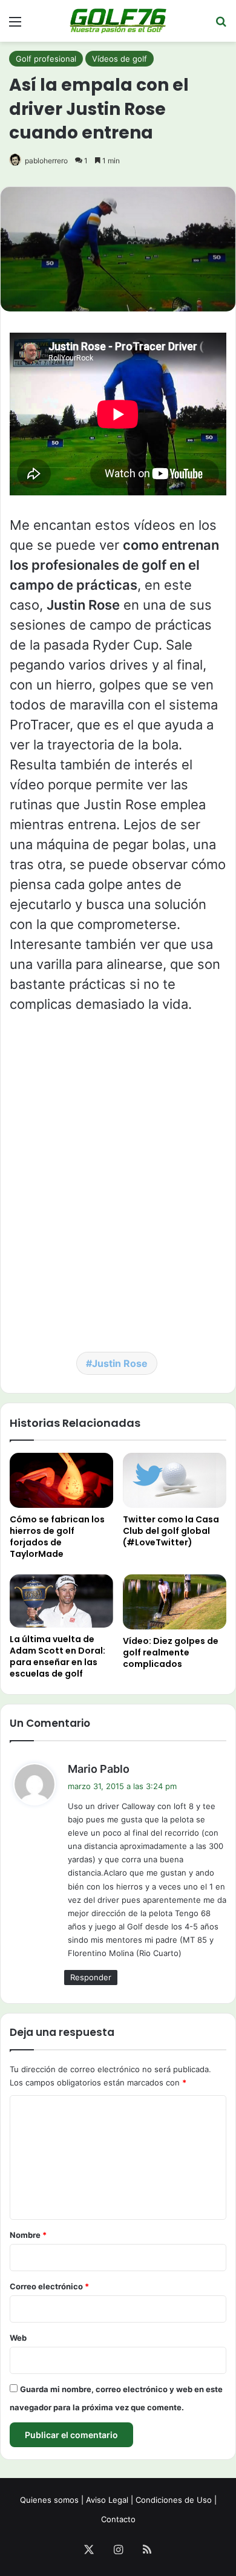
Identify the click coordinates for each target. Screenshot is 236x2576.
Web (18, 2338)
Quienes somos (49, 2500)
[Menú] (15, 26)
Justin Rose (120, 1363)
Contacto (118, 2519)
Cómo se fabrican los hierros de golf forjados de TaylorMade (57, 1537)
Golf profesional (46, 59)
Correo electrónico (49, 2286)
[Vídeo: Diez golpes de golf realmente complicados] (175, 1602)
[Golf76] (118, 21)
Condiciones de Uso (174, 2500)
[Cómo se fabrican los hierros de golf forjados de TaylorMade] (61, 1480)
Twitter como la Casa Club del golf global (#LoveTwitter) (171, 1531)
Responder (91, 1977)
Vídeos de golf (120, 59)
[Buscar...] (221, 26)
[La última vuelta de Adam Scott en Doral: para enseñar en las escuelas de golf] (61, 1601)
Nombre (28, 2235)
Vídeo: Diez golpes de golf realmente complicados (171, 1652)
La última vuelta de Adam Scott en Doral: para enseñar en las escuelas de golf (57, 1656)
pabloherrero (46, 161)
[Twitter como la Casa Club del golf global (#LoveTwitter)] (175, 1480)
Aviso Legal (107, 2500)
